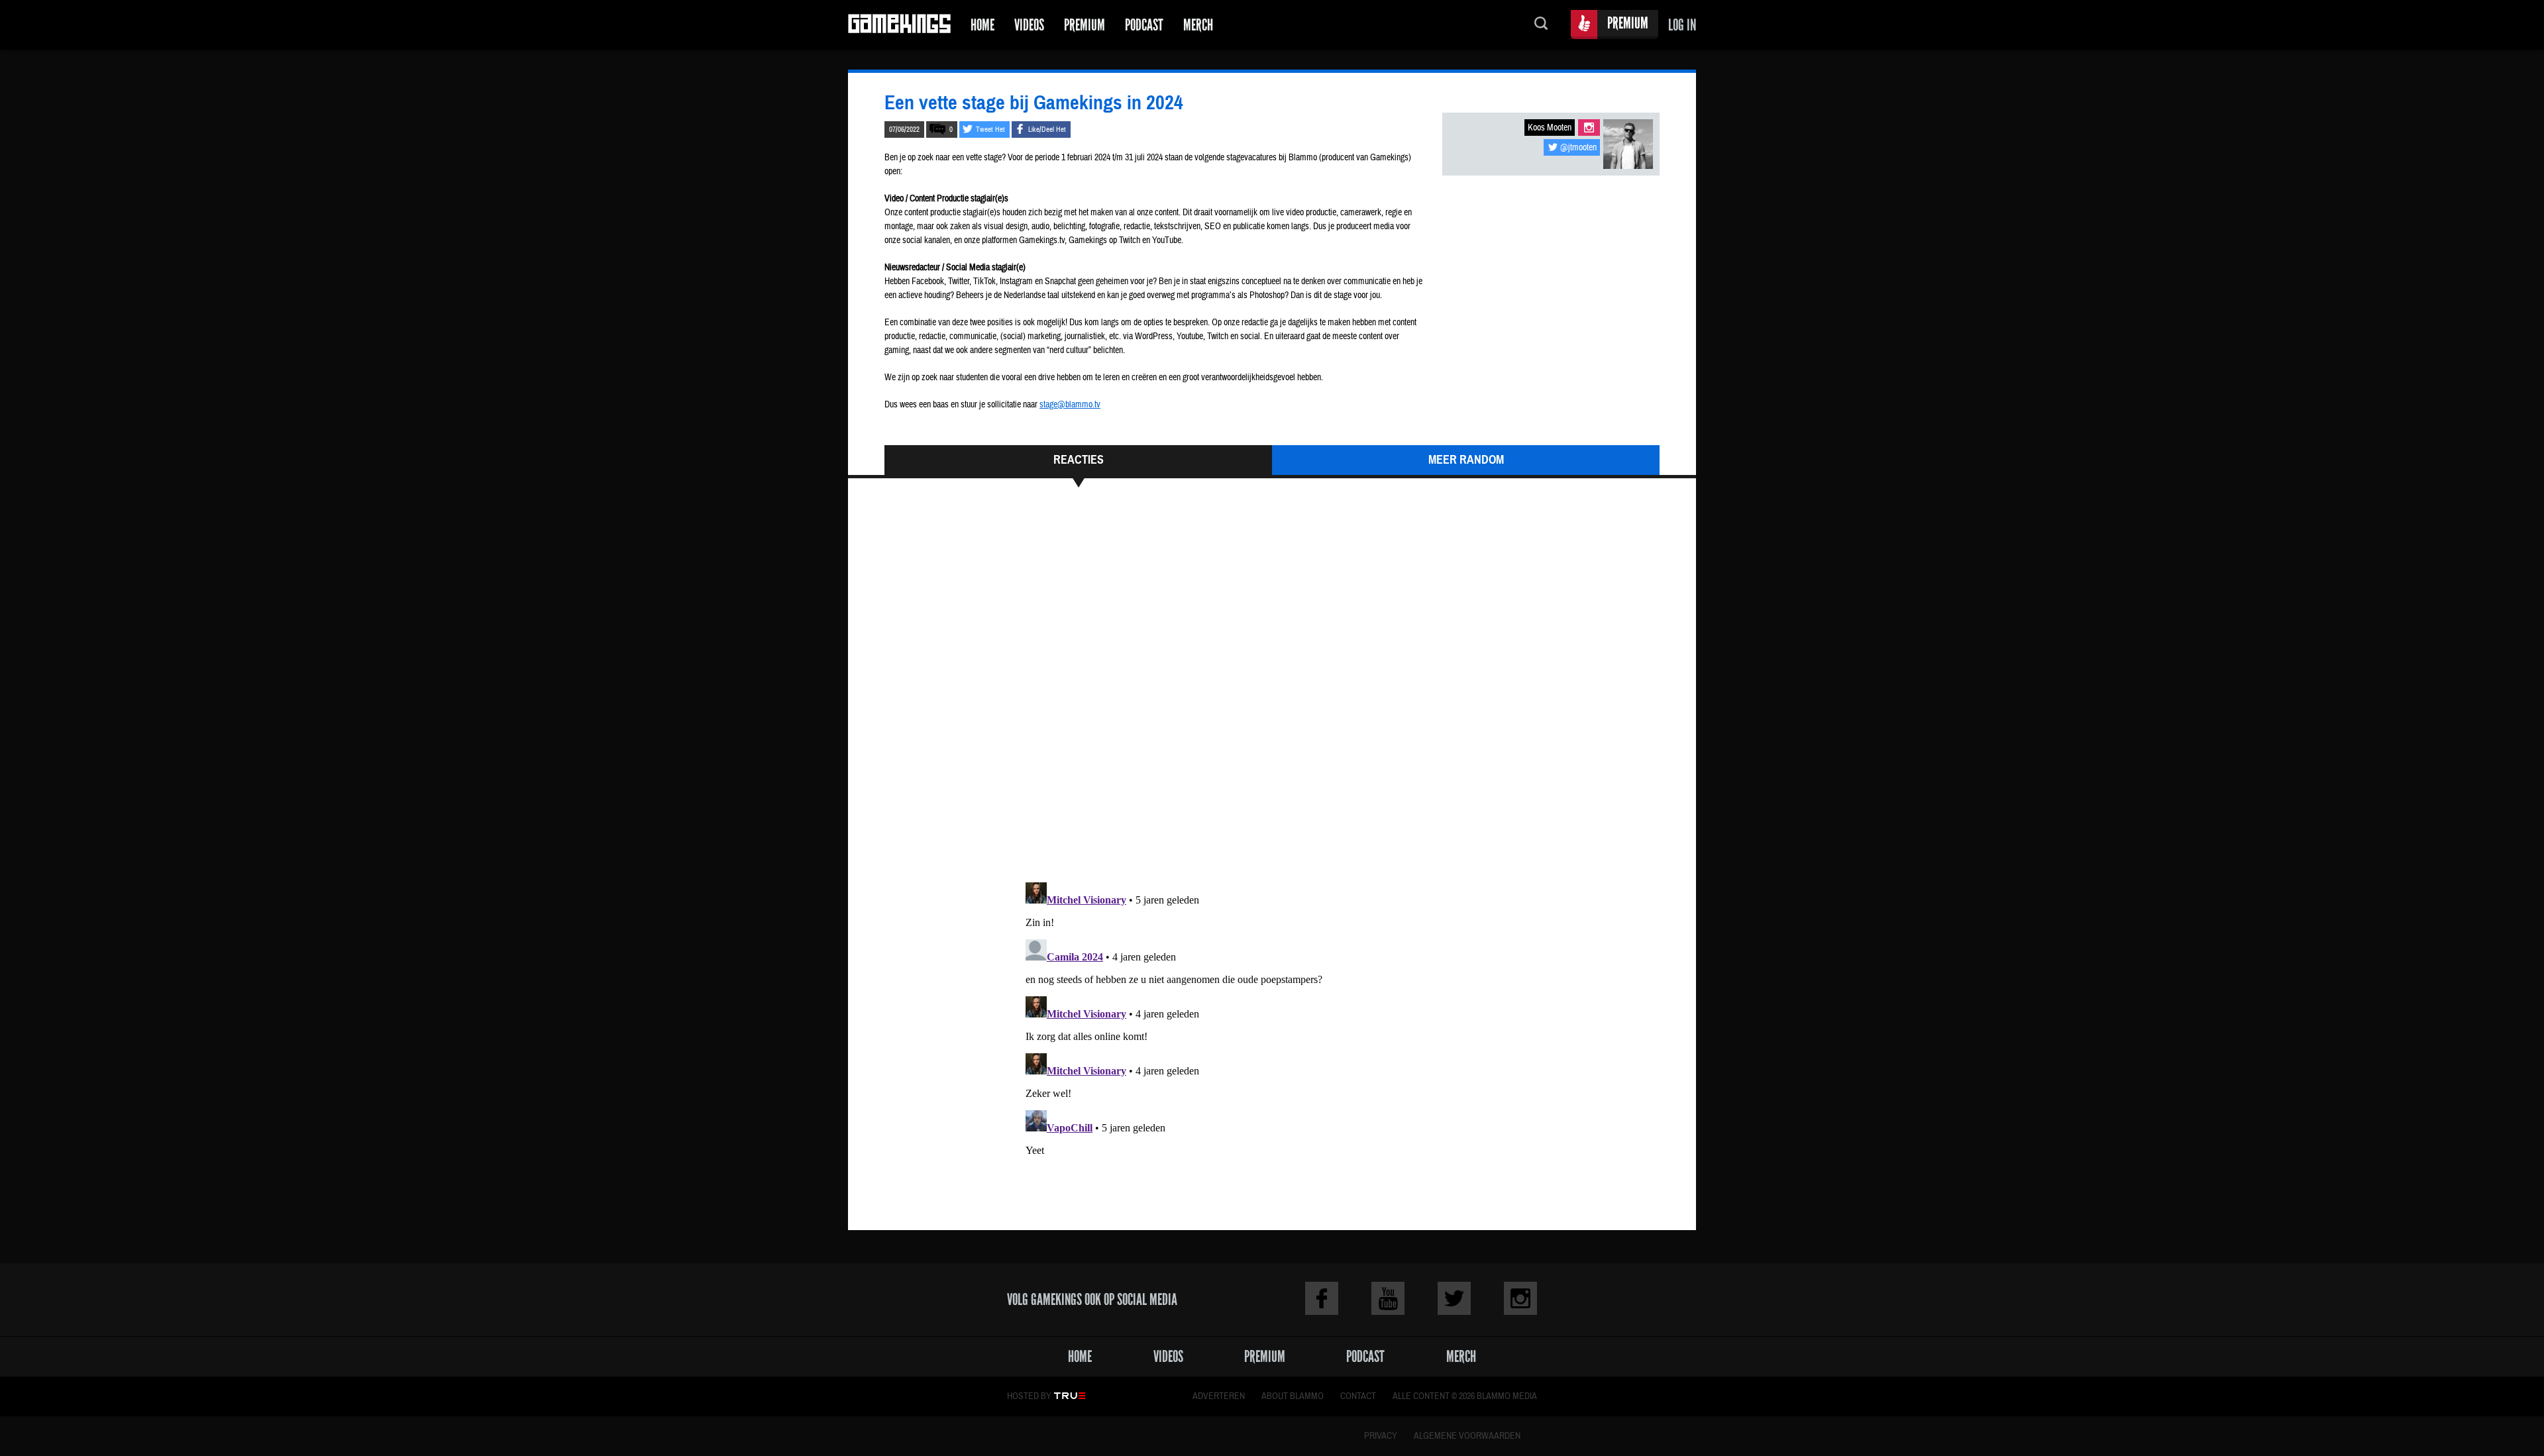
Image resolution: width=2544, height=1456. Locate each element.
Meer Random (1466, 460)
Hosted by (1029, 1396)
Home (982, 25)
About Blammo (1293, 1396)
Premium (1085, 25)
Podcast (1144, 25)
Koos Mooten (1550, 128)
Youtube (1388, 1298)
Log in (1682, 25)
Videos (1029, 25)
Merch (1198, 25)
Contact (1358, 1396)
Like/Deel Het (1047, 130)
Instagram (1589, 128)
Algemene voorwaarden (1467, 1436)
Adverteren (1219, 1396)
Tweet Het (990, 130)
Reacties (1079, 460)
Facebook (1322, 1298)
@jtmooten (1578, 148)
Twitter (1454, 1298)
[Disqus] (1272, 691)
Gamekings (899, 25)
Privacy (1381, 1436)
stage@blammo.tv (1070, 405)
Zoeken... (1541, 25)
